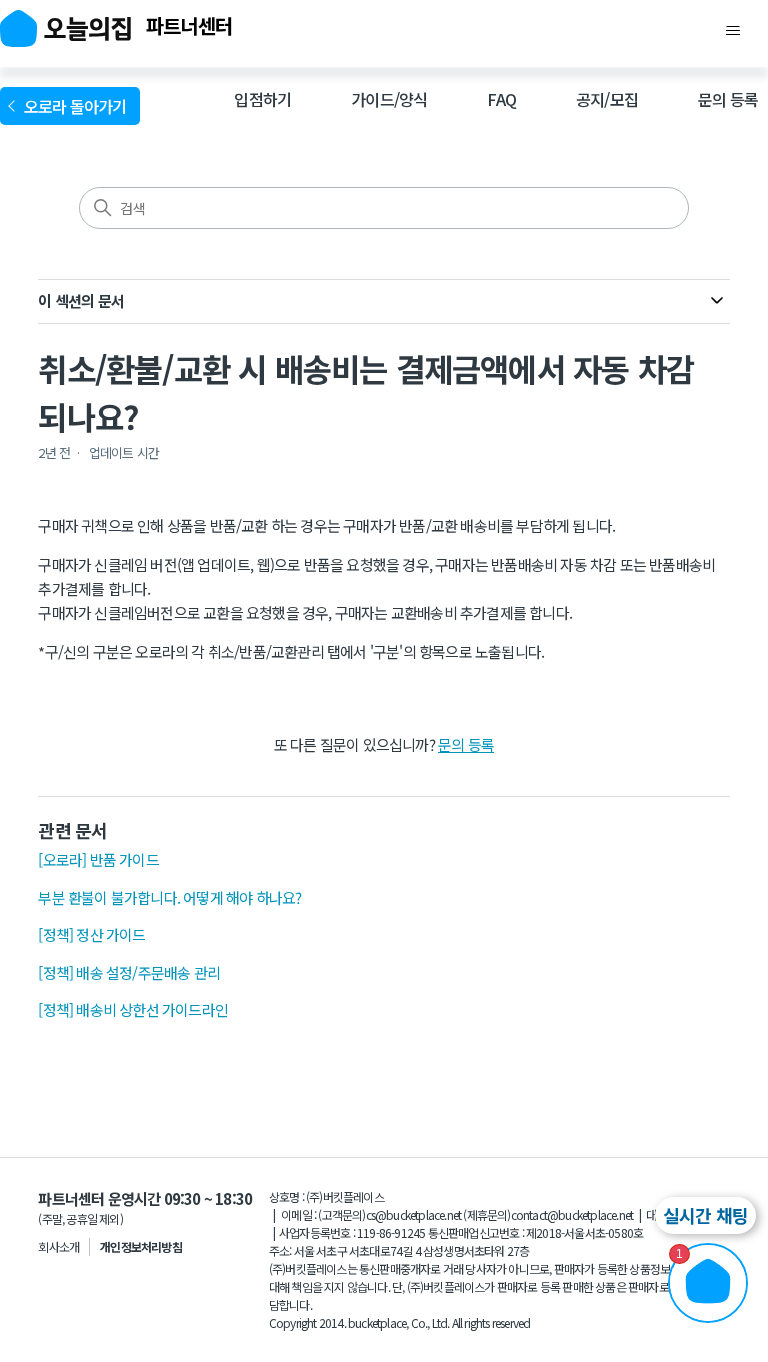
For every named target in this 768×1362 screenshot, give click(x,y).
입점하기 (262, 99)
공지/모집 (607, 99)
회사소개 (58, 1246)
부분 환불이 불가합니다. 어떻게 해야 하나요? (169, 897)
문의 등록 (728, 99)
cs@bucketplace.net (414, 1214)
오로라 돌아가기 (78, 106)
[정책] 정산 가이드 (91, 934)
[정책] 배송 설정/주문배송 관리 (129, 972)
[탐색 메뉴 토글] (732, 31)
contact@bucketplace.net (572, 1214)
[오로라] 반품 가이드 (98, 859)
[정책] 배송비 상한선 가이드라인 (133, 1009)
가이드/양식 (389, 99)
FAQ (501, 99)
